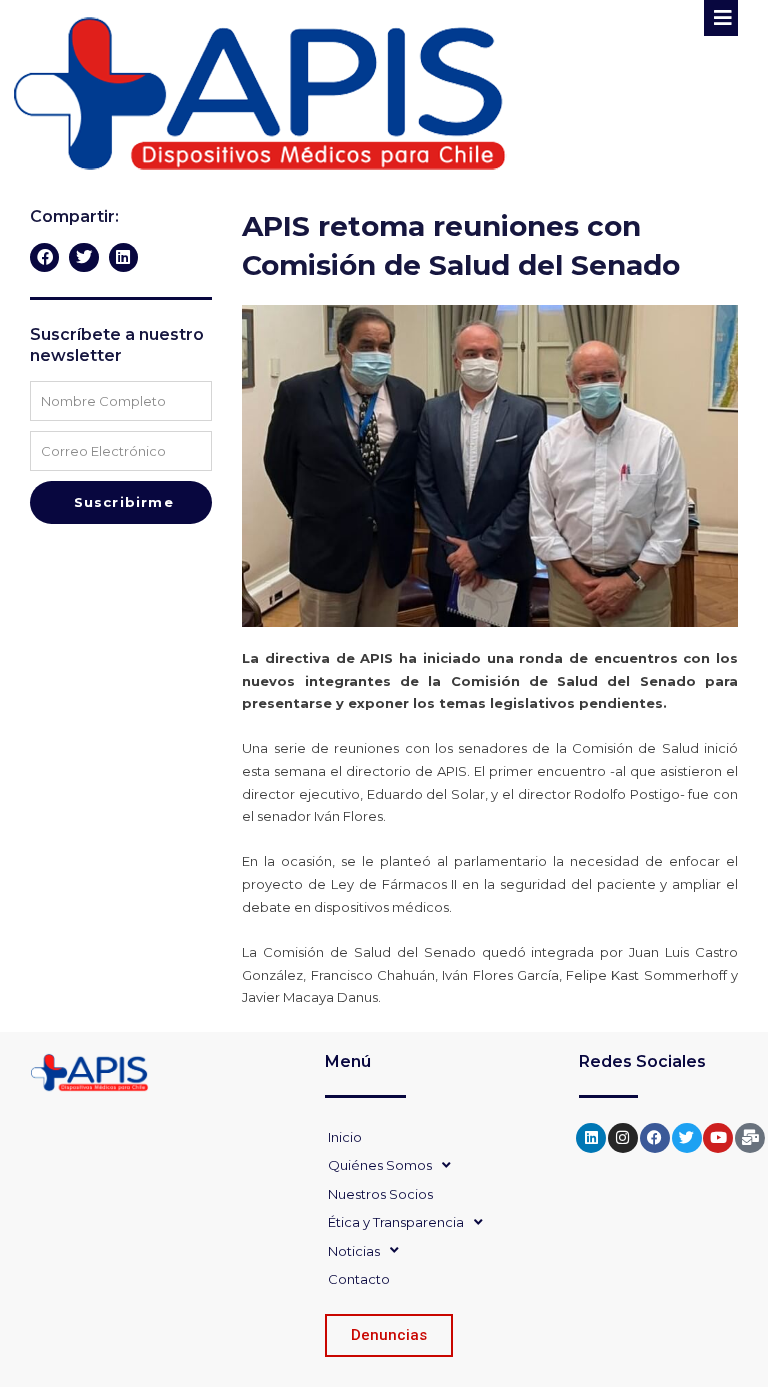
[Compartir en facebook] (44, 257)
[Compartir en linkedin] (123, 257)
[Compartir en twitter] (83, 257)
